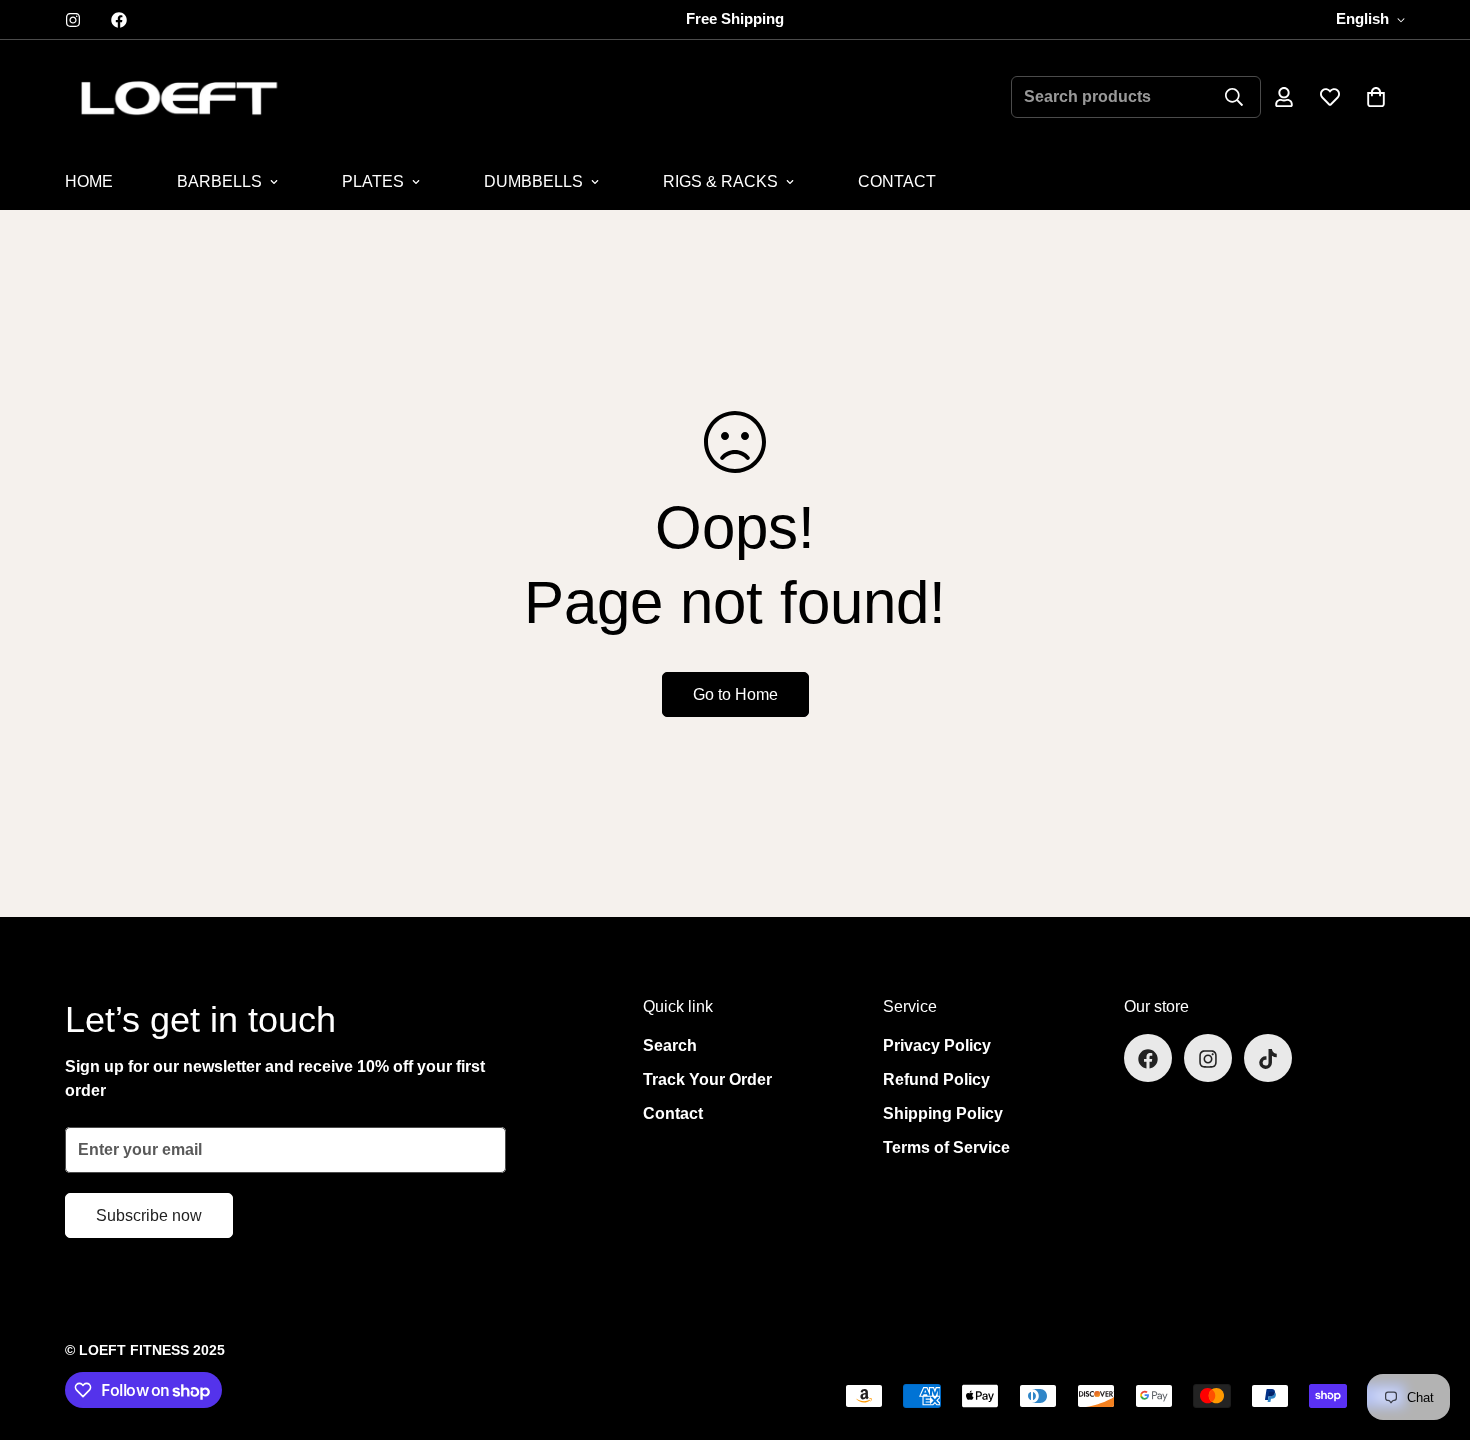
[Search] (1234, 97)
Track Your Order (707, 1080)
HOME (89, 181)
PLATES (373, 181)
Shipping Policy (943, 1114)
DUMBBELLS (533, 181)
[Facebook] (119, 20)
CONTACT (897, 181)
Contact (673, 1114)
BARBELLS (219, 181)
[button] (1376, 97)
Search (670, 1046)
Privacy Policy (937, 1046)
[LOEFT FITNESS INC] (177, 97)
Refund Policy (936, 1080)
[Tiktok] (1268, 1059)
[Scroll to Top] (1431, 1331)
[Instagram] (73, 20)
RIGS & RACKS (720, 181)
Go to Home (735, 694)
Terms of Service (946, 1148)
